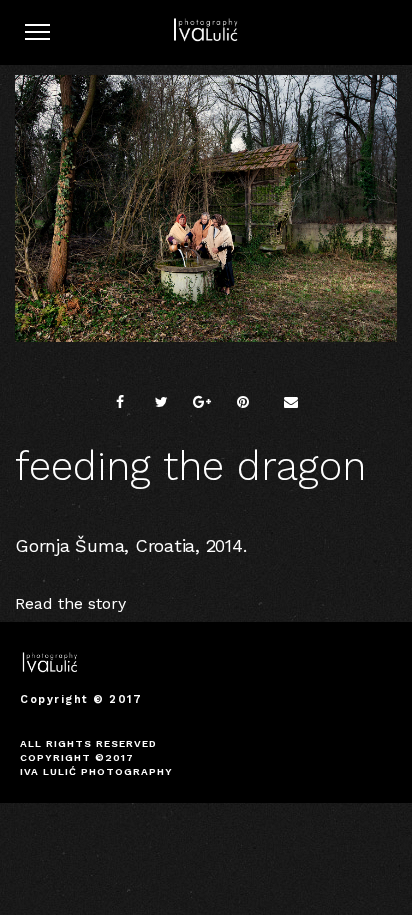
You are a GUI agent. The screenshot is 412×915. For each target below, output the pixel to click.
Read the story (70, 603)
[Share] (120, 402)
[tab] (206, 604)
